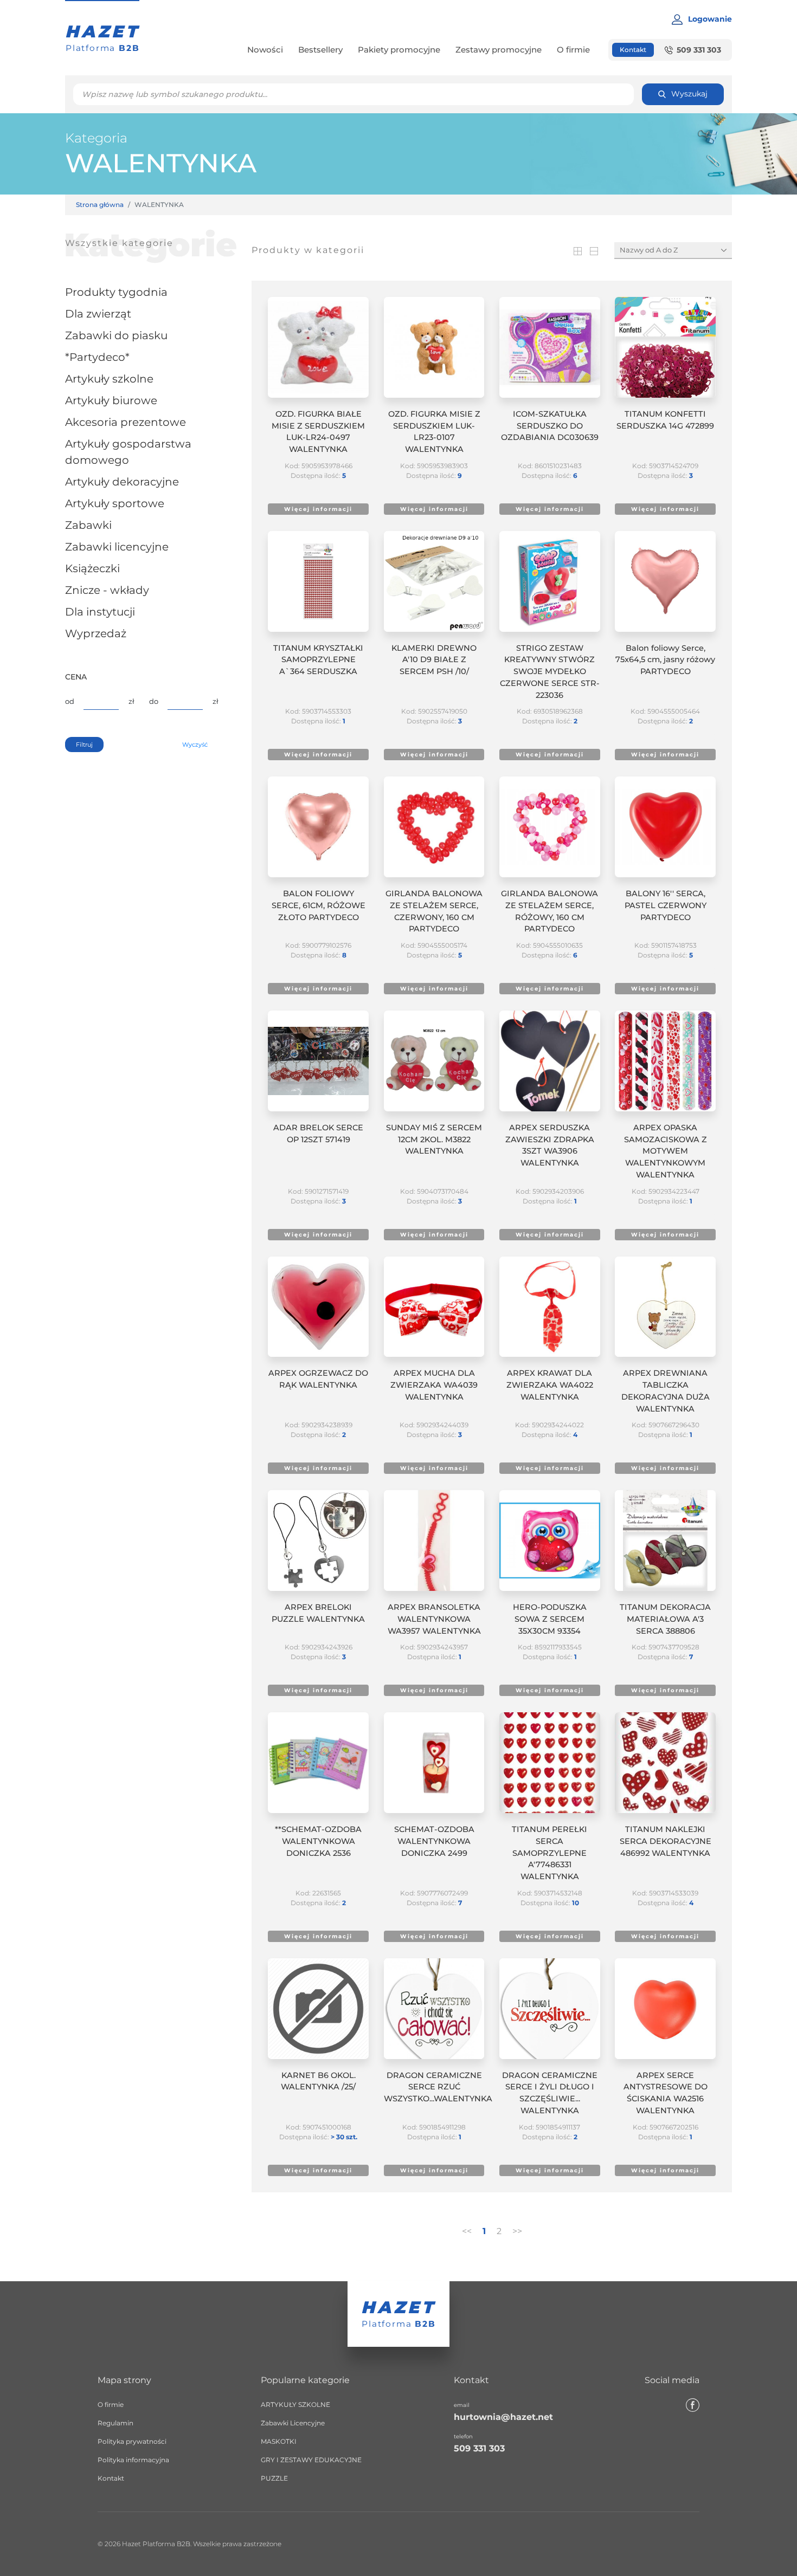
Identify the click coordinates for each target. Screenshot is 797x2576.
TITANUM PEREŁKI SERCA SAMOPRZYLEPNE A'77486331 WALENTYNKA (549, 1853)
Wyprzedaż (96, 633)
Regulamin (115, 2423)
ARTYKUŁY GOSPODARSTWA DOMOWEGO (128, 452)
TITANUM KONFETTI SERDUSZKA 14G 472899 (665, 420)
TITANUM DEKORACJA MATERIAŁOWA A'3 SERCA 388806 (665, 1619)
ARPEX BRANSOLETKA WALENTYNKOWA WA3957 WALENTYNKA (434, 1619)
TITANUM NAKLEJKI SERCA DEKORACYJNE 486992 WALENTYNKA (666, 1841)
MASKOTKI (279, 2441)
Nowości (265, 50)
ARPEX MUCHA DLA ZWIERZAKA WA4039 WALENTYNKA (434, 1385)
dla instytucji (100, 612)
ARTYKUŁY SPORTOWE (115, 503)
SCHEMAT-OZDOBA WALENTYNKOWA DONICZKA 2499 (434, 1841)
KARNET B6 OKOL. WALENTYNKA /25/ (318, 2081)
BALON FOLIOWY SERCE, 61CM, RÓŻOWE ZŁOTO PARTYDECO (319, 905)
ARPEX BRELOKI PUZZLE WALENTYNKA (318, 1613)
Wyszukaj (689, 94)
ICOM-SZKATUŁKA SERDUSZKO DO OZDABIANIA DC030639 (550, 426)
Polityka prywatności (132, 2441)
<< (467, 2231)
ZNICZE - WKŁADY (107, 590)
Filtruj (84, 745)
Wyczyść (195, 745)
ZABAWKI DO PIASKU (116, 335)
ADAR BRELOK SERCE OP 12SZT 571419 (318, 1134)
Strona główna (100, 205)
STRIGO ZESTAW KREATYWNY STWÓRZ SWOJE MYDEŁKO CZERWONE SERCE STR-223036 (550, 672)
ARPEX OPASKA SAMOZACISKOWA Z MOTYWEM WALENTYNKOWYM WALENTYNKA (666, 1151)
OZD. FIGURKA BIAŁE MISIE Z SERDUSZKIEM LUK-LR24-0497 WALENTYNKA (318, 432)
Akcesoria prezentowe (126, 422)
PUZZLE (274, 2478)
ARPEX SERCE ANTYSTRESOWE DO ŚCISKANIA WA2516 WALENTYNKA (666, 2093)
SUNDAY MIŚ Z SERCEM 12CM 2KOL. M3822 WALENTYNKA (434, 1140)
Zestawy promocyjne (499, 50)
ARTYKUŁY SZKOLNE (109, 379)
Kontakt (633, 50)
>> (517, 2231)
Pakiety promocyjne (399, 50)
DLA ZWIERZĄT (98, 314)
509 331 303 (699, 50)
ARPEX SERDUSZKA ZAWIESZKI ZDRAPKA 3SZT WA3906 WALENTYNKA (550, 1145)
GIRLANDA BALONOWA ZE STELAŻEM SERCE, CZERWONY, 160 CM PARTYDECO (434, 911)
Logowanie (710, 19)
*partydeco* (97, 357)
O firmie (573, 50)
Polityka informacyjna (133, 2460)
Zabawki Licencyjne (117, 547)
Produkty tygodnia (116, 292)
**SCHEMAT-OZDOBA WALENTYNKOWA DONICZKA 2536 (318, 1841)
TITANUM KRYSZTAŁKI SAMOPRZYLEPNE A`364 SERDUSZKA (318, 660)
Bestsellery (320, 50)
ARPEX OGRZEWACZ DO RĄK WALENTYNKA (318, 1379)
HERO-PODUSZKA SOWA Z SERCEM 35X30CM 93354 (550, 1619)
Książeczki (92, 568)
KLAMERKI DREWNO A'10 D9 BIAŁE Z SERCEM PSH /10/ (434, 660)
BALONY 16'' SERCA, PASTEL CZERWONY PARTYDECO (666, 905)
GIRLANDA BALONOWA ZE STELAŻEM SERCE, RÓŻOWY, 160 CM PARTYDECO (549, 911)
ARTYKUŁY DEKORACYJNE (122, 482)
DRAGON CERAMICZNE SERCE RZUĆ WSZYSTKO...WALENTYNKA (434, 2087)
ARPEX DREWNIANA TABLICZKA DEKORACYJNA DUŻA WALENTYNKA (666, 1391)
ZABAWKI (88, 525)
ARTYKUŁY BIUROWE (111, 400)
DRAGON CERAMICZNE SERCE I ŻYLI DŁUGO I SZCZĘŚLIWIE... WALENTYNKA (550, 2093)
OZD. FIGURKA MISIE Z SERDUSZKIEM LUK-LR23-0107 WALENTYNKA (434, 432)
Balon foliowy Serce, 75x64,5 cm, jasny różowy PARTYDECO (665, 660)
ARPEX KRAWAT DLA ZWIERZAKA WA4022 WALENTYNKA (550, 1385)
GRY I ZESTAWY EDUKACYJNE (311, 2460)
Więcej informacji (318, 509)
